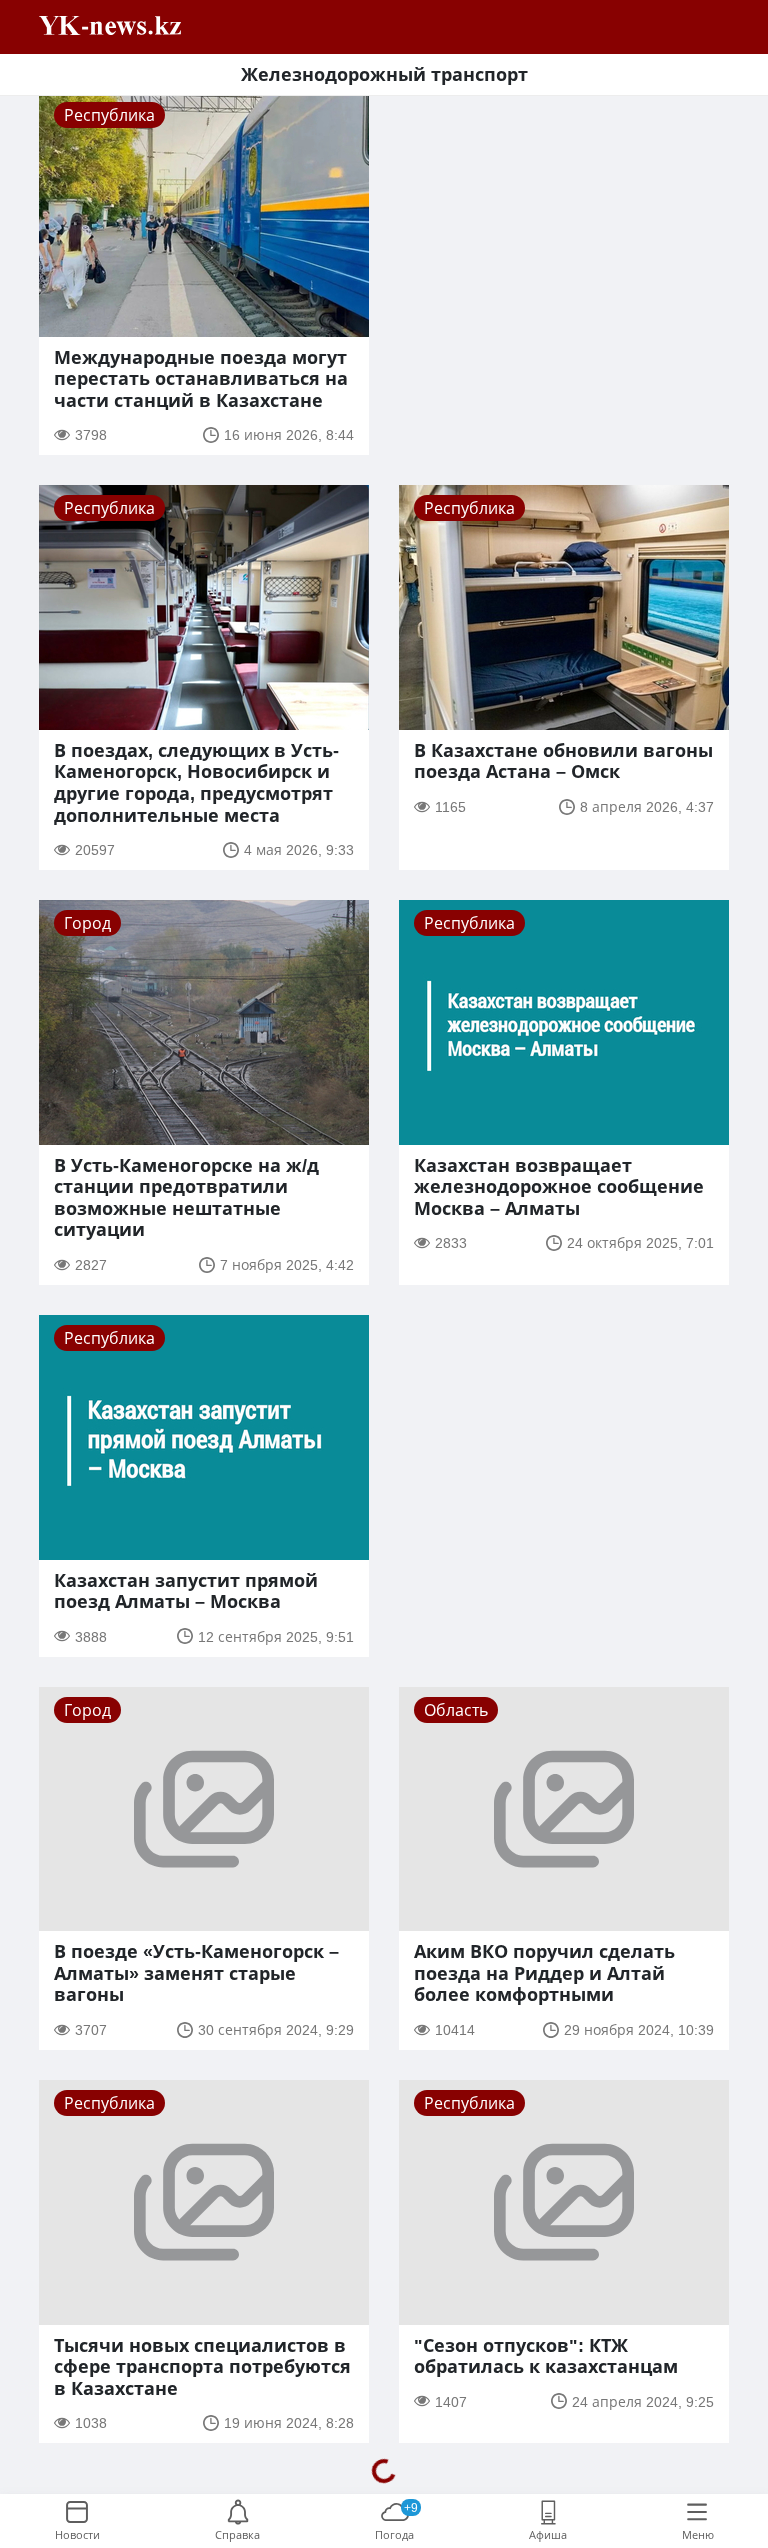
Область (456, 1710)
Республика (109, 115)
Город (87, 923)
